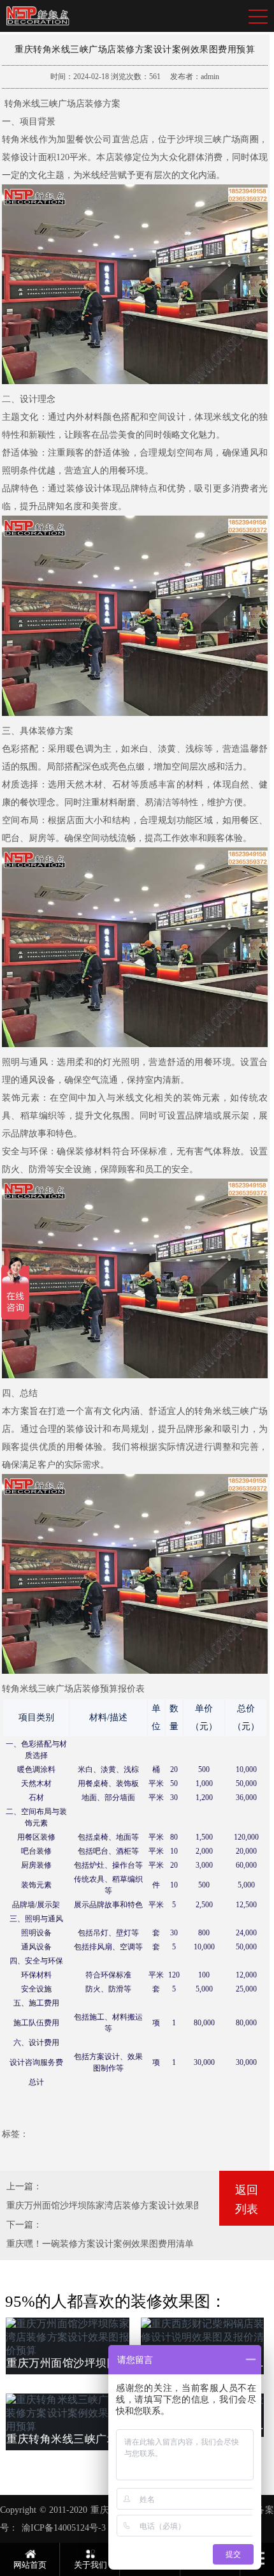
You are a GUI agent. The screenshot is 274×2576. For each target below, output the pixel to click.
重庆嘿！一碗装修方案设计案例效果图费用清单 (100, 2244)
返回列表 (247, 2200)
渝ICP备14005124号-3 (64, 2528)
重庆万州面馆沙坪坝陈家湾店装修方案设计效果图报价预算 (122, 2206)
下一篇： (24, 2225)
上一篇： (24, 2186)
